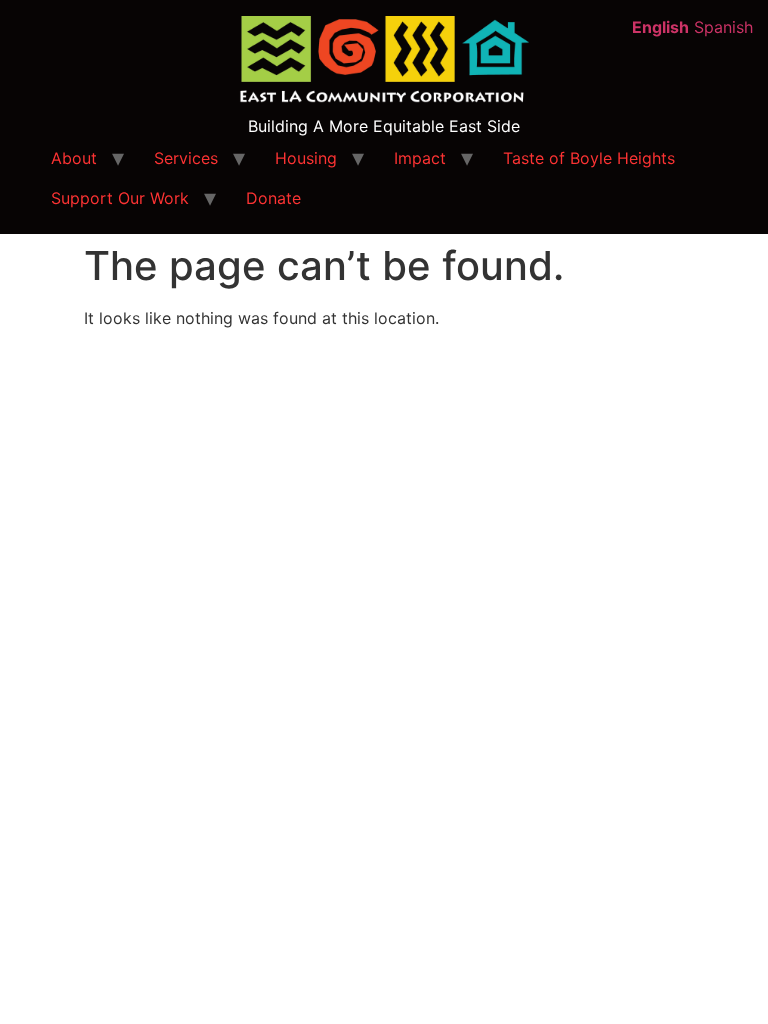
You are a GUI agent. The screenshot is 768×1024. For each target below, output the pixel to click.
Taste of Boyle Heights (589, 158)
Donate (273, 198)
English (660, 27)
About (74, 158)
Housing (306, 158)
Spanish (723, 27)
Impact (420, 158)
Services (186, 158)
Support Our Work (120, 198)
